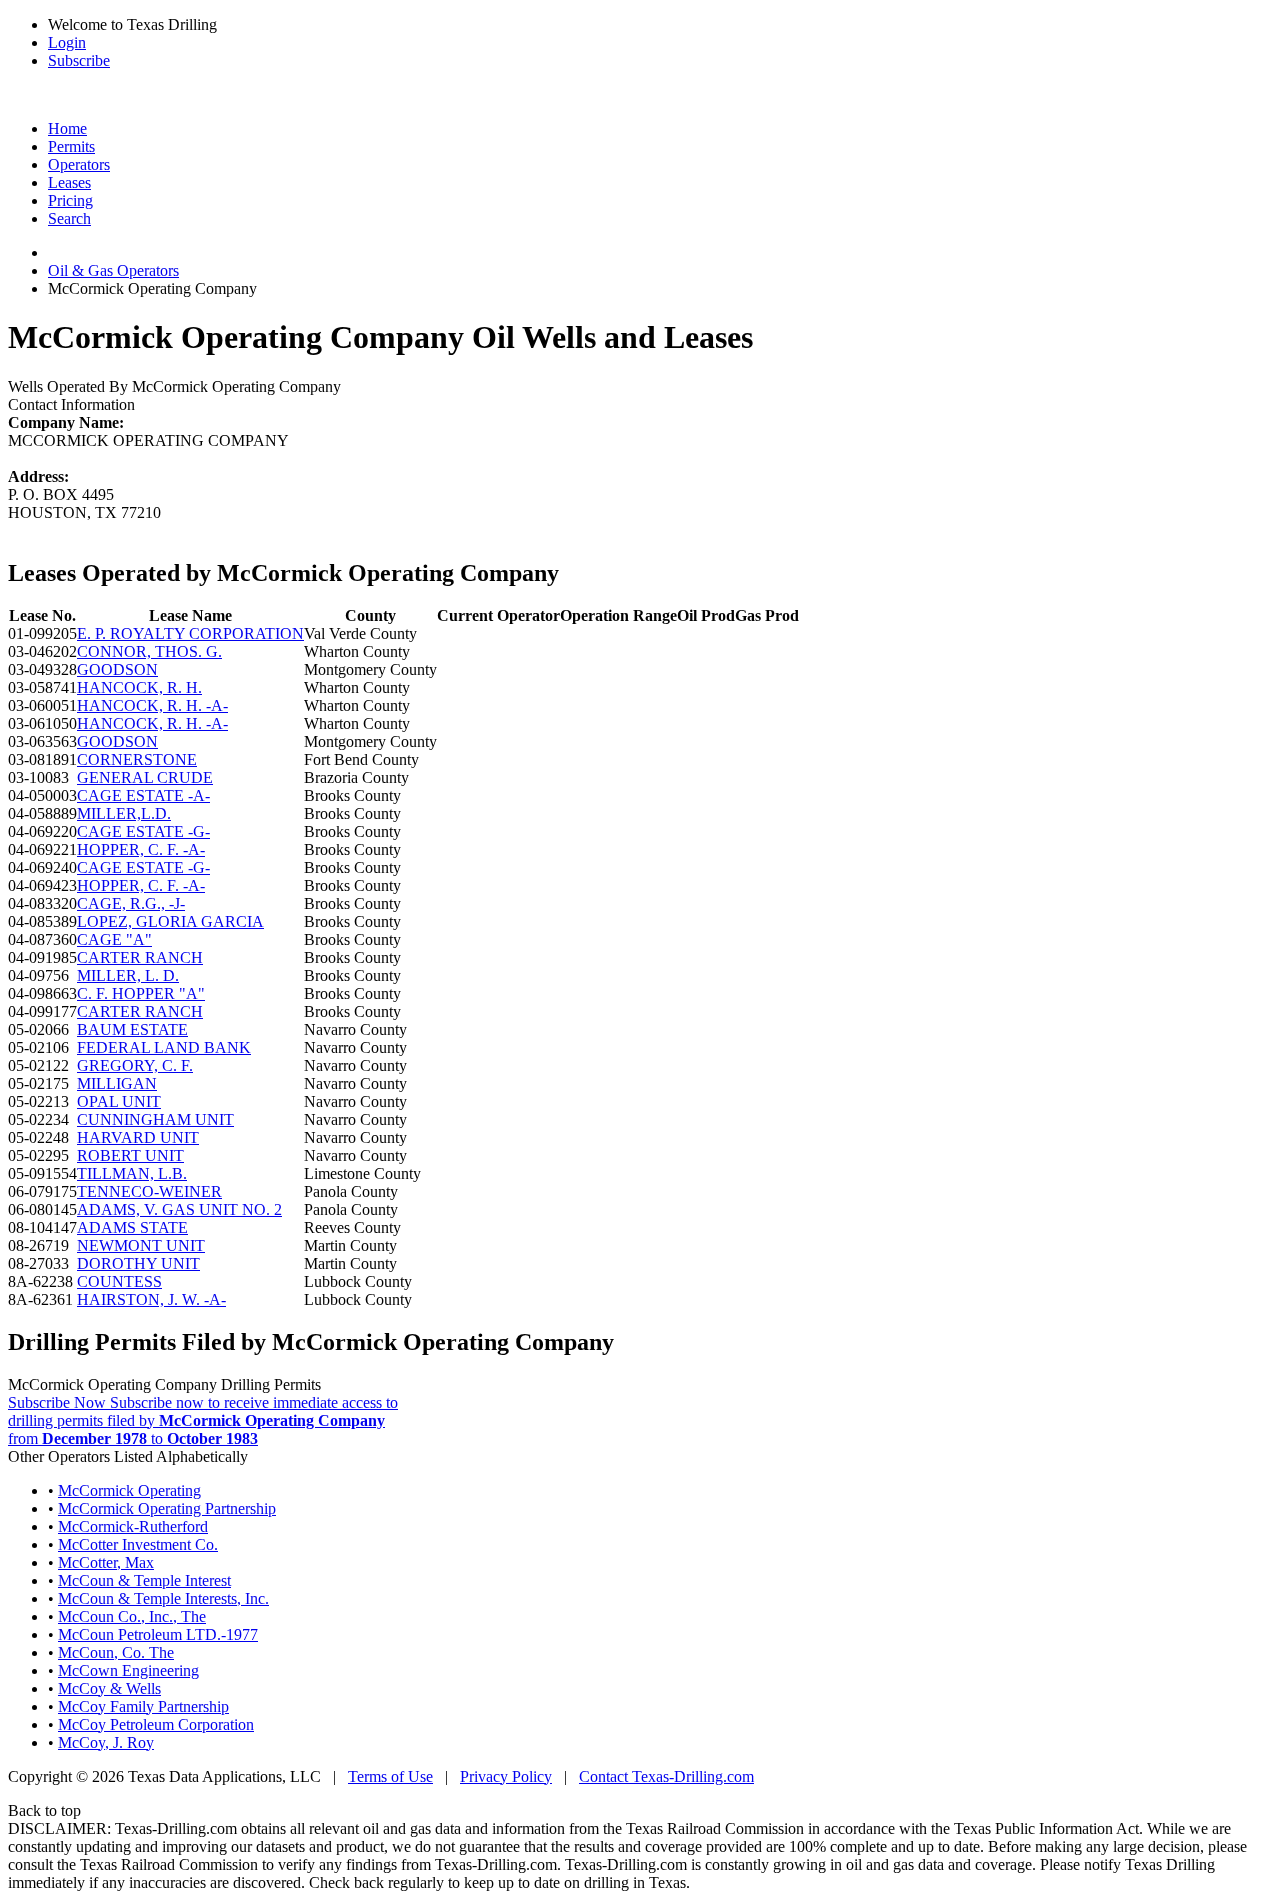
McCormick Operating (129, 1490)
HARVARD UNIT (138, 1137)
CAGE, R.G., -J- (131, 903)
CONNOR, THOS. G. (149, 651)
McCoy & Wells (109, 1688)
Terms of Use (390, 1776)
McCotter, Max (106, 1562)
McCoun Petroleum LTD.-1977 (158, 1634)
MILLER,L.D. (124, 813)
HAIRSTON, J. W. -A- (151, 1299)
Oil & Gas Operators (113, 270)
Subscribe (79, 60)
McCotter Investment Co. (138, 1544)
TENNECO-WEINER (149, 1191)
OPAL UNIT (119, 1101)
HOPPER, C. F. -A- (141, 849)
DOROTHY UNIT (138, 1263)
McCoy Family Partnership (143, 1706)
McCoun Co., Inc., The (132, 1616)
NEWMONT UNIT (141, 1245)
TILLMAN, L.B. (132, 1173)
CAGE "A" (114, 939)
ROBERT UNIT (130, 1155)
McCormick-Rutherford (133, 1526)
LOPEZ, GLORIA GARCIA (170, 921)
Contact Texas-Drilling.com (666, 1776)
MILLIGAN (117, 1083)
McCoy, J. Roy (106, 1742)
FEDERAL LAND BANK (164, 1047)
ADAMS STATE (132, 1227)
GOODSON (117, 669)
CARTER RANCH (140, 957)
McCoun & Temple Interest (144, 1580)
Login (67, 42)
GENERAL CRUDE (145, 777)
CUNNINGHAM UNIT (155, 1119)
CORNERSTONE (137, 759)
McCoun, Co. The (116, 1652)
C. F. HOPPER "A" (141, 993)
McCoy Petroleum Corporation (156, 1724)
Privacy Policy (506, 1776)
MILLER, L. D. (128, 975)
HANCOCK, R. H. (139, 687)
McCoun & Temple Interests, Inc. (163, 1598)
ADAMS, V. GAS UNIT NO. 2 (179, 1209)
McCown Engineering (128, 1670)
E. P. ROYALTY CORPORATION (190, 633)
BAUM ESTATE (132, 1029)
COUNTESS (119, 1281)
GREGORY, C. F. (135, 1065)
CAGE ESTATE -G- (143, 831)
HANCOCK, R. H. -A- (152, 705)
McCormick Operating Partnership (167, 1508)
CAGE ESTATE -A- (143, 795)
